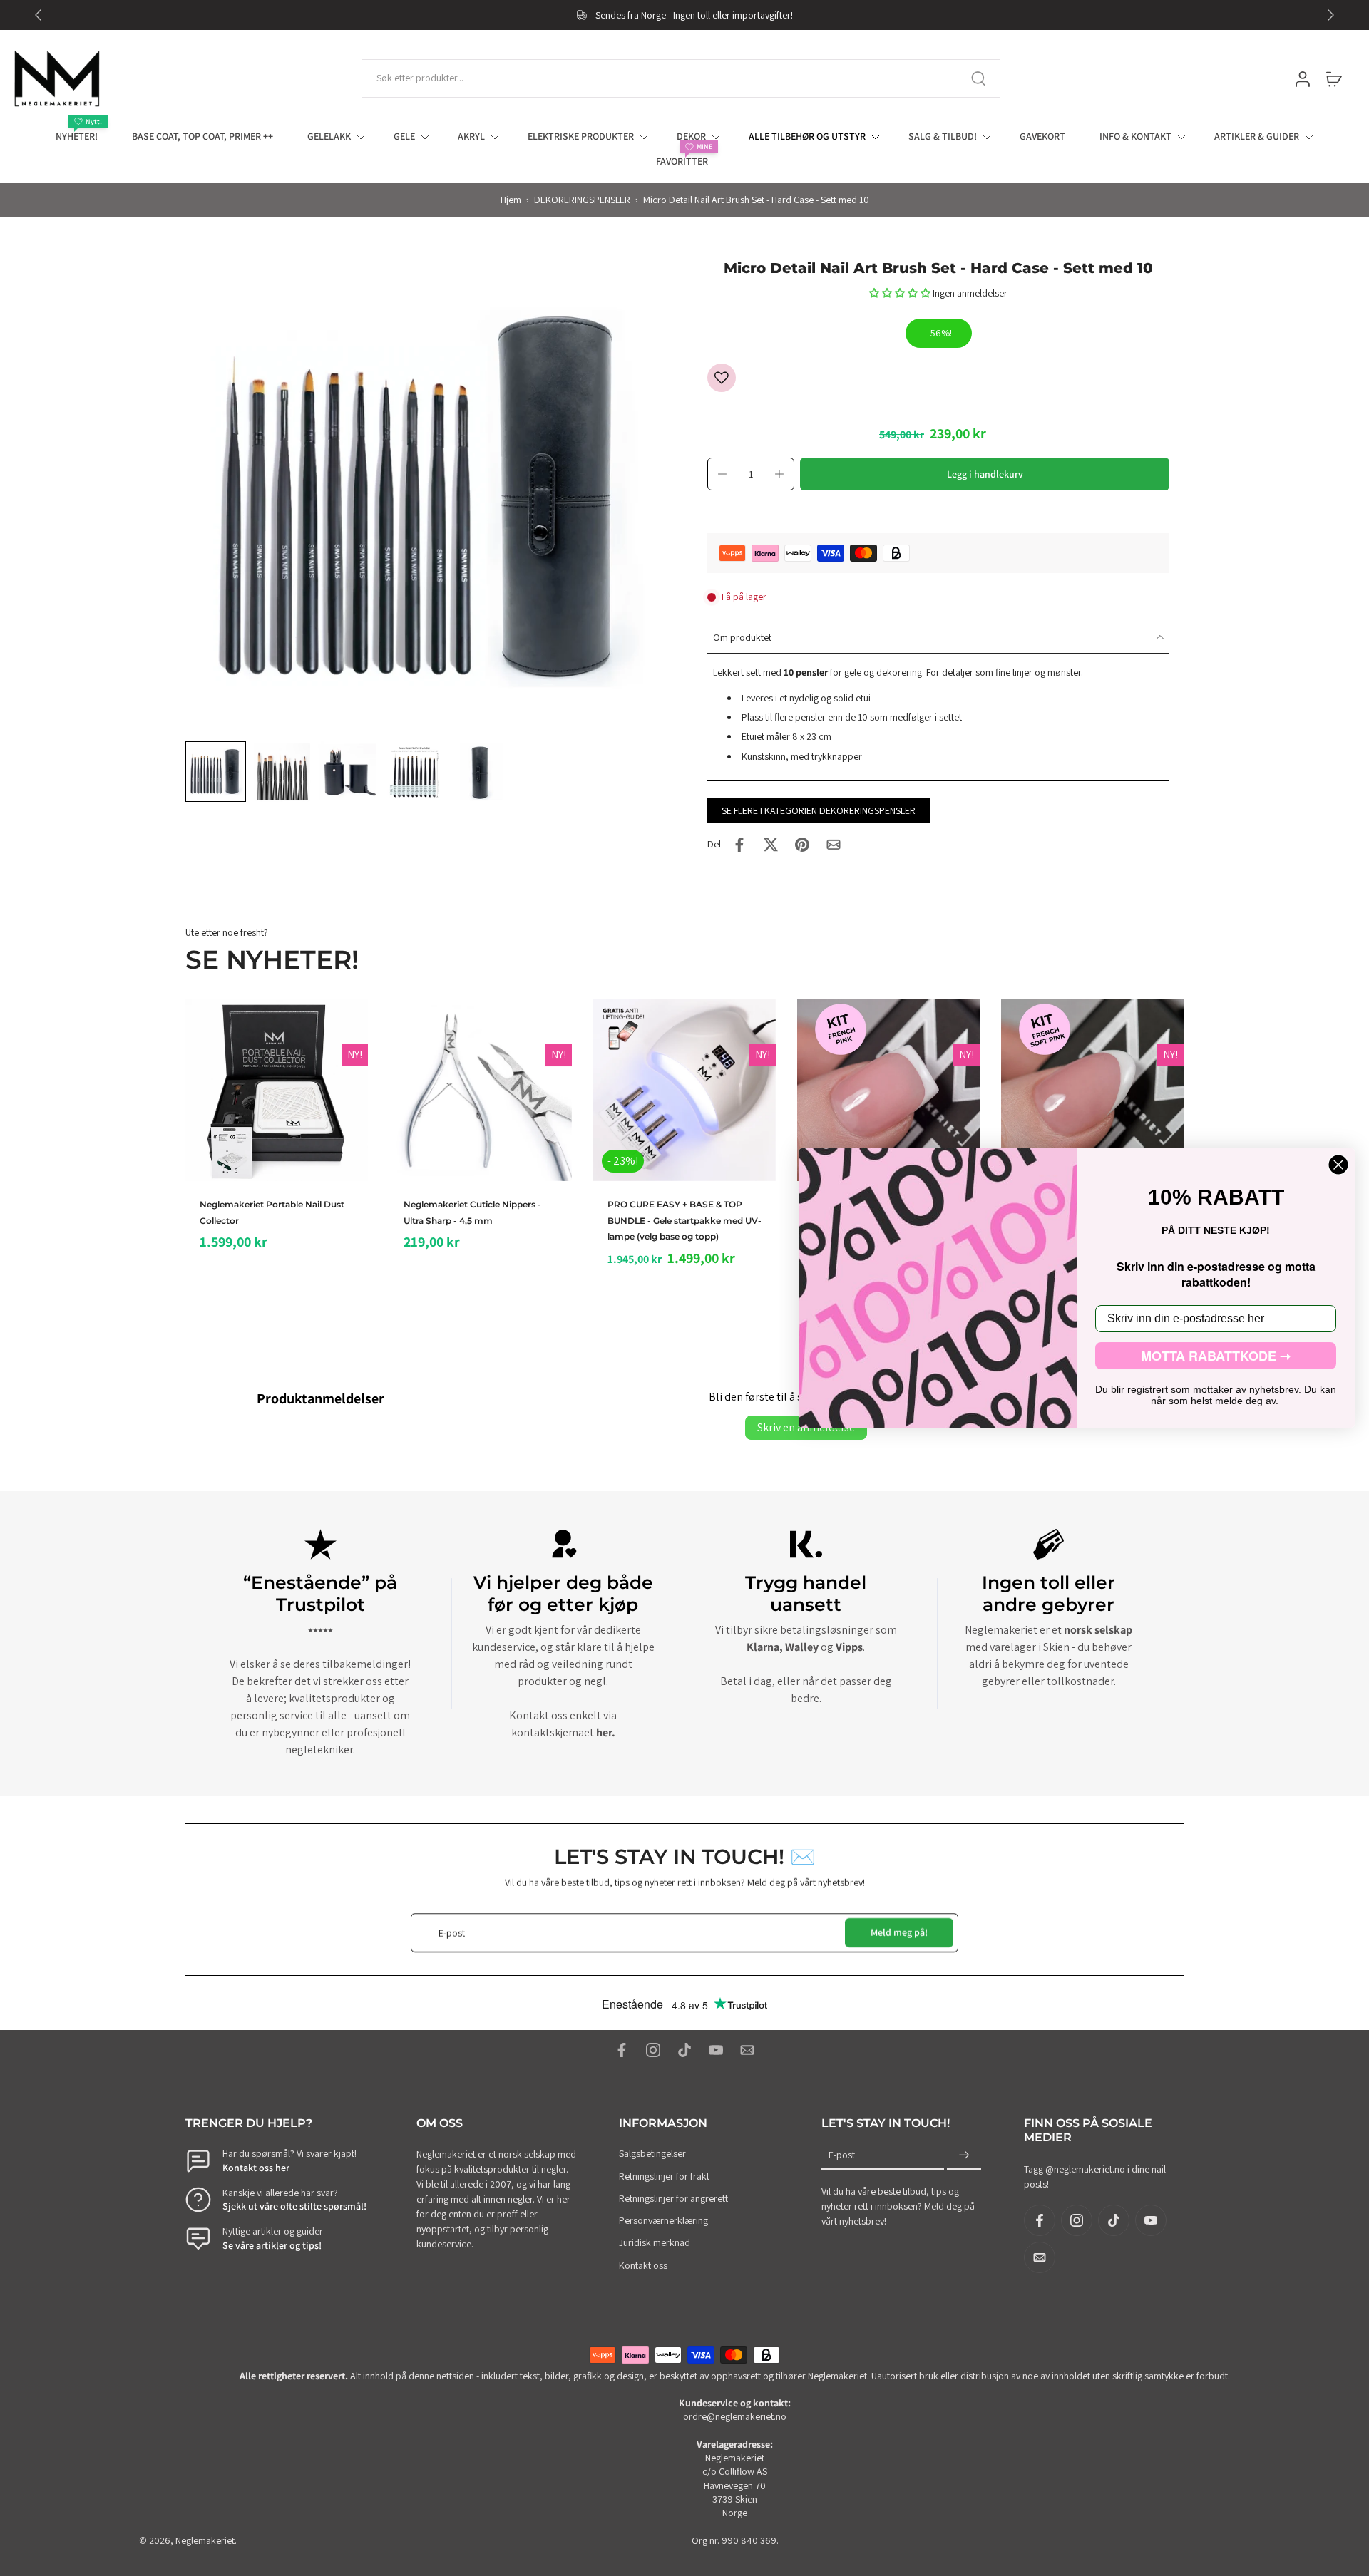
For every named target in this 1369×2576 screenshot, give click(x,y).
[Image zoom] (424, 498)
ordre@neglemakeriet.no (735, 2417)
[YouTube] (716, 2050)
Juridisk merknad (655, 2243)
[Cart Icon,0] (1333, 78)
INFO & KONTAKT (1135, 136)
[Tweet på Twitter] (771, 845)
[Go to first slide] (1330, 15)
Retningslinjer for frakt (664, 2176)
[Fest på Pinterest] (802, 845)
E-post (842, 2155)
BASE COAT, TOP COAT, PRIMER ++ (202, 136)
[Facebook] (622, 2050)
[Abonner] (964, 2156)
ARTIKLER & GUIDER (1257, 136)
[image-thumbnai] (216, 772)
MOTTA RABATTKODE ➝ (1216, 1356)
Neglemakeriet (205, 2540)
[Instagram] (653, 2050)
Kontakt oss (643, 2265)
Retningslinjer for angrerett (673, 2198)
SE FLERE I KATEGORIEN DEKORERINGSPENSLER (819, 810)
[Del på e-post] (834, 845)
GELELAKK (329, 136)
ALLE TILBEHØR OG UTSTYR (807, 136)
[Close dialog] (1338, 1165)
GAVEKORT (1042, 136)
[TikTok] (684, 2050)
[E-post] (747, 2050)
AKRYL (471, 136)
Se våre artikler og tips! (272, 2245)
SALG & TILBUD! (943, 136)
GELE (404, 136)
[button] (901, 293)
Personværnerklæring (663, 2220)
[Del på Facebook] (739, 845)
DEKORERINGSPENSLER (582, 200)
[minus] (722, 474)
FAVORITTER (682, 161)
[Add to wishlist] (722, 378)
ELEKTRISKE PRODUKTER (581, 136)
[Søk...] (978, 78)
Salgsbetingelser (652, 2154)
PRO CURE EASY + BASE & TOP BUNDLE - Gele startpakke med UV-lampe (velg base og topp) (684, 1220)
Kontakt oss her (256, 2168)
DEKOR (691, 136)
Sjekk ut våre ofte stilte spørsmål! (294, 2206)
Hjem (511, 200)
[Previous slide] (39, 15)
